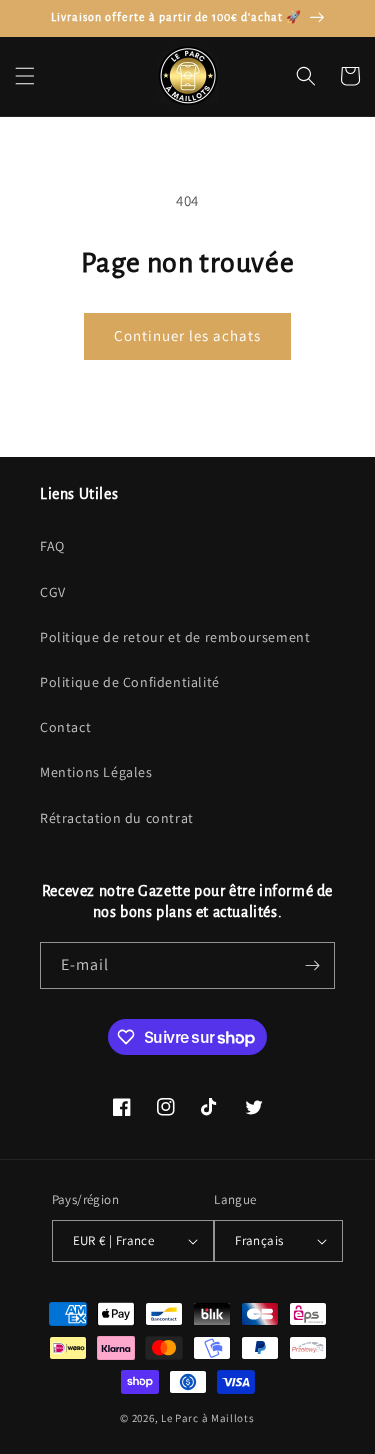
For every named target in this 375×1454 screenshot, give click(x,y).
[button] (25, 76)
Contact (65, 727)
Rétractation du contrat (117, 818)
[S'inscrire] (312, 965)
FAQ (52, 546)
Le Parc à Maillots (208, 1418)
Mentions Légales (96, 772)
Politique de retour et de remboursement (175, 637)
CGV (53, 592)
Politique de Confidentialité (130, 682)
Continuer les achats (187, 335)
